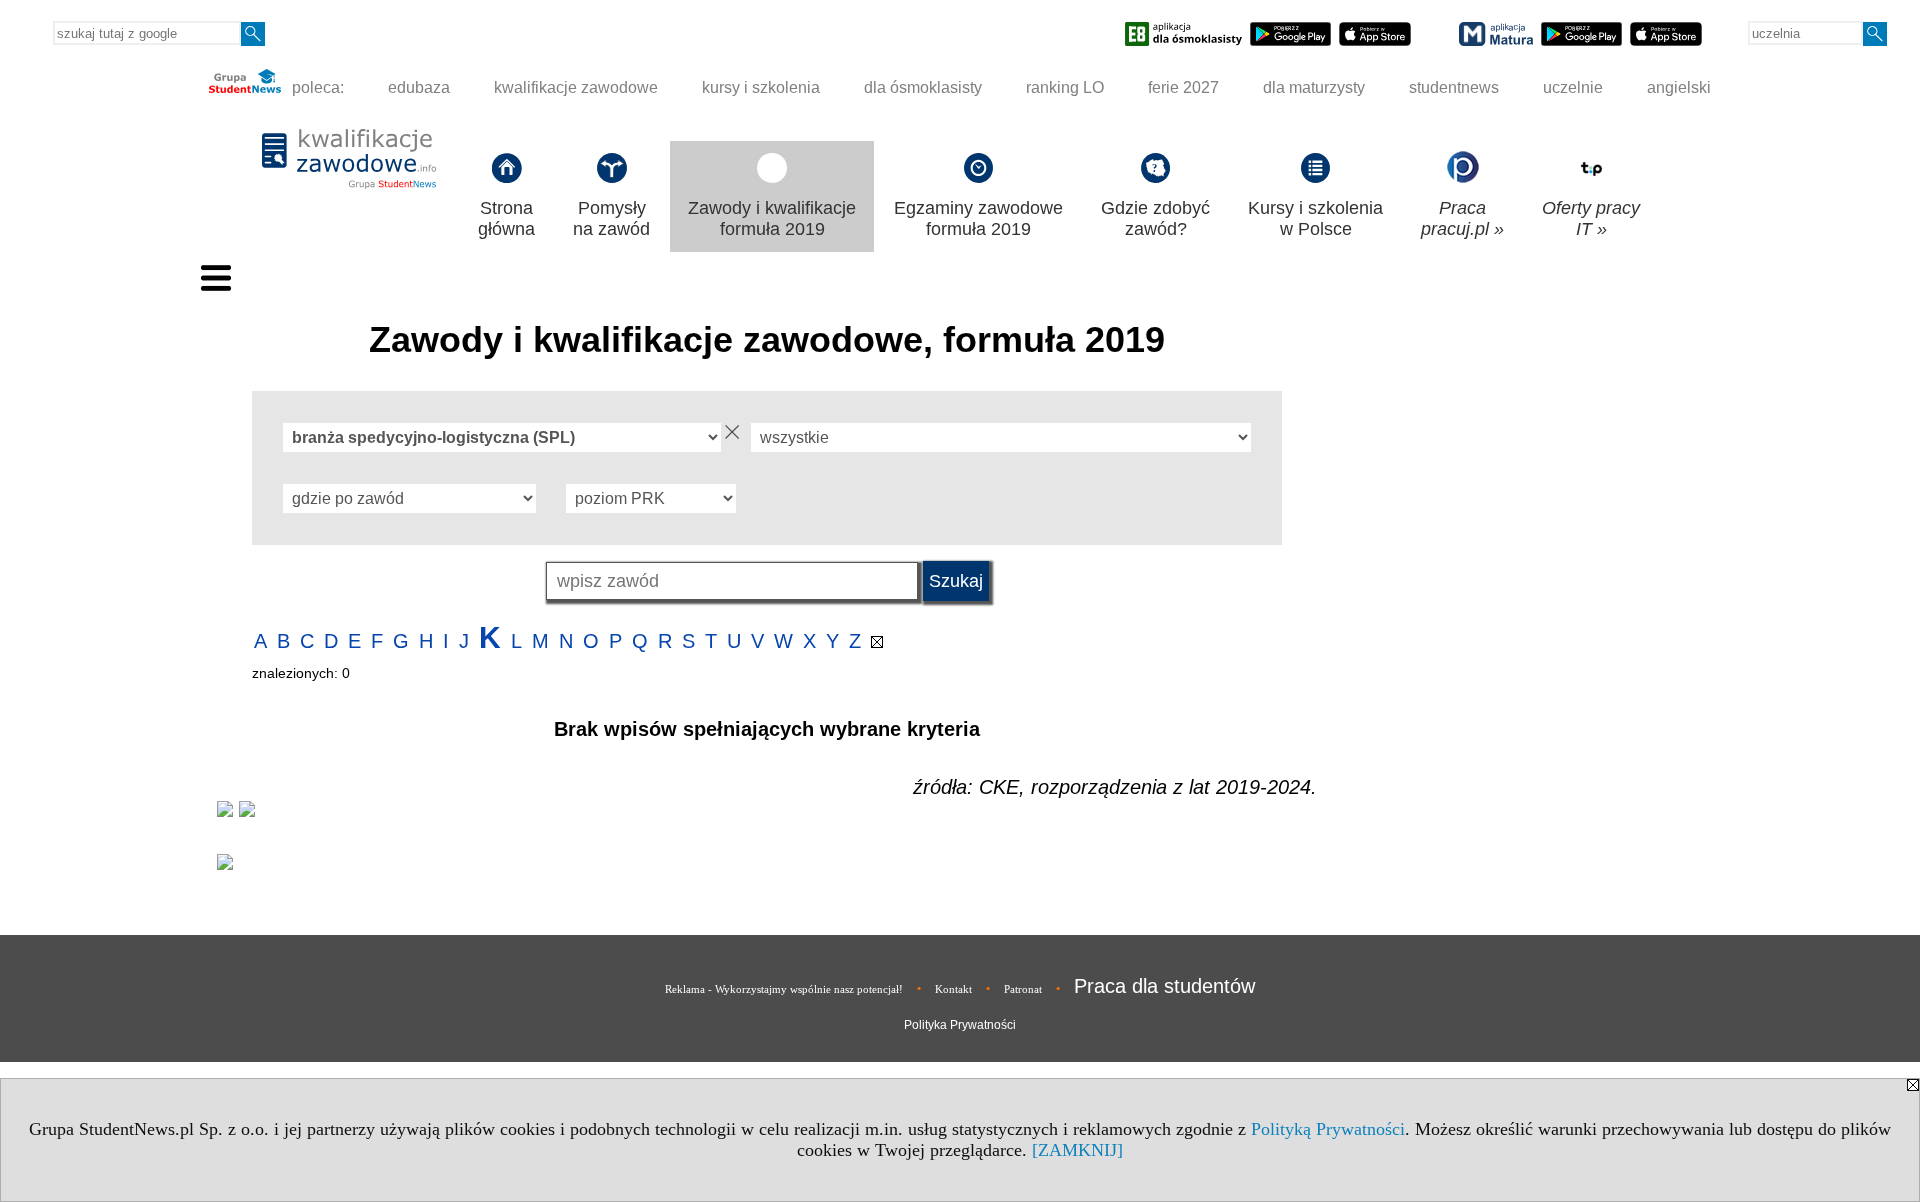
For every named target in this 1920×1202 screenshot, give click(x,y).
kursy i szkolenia (761, 87)
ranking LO (1065, 87)
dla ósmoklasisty (923, 87)
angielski (1679, 87)
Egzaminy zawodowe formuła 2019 (978, 218)
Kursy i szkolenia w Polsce (1315, 218)
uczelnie (1573, 87)
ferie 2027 (1183, 87)
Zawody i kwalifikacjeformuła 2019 (772, 218)
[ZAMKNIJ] (1077, 1150)
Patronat (1023, 989)
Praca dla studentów (1164, 986)
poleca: (316, 87)
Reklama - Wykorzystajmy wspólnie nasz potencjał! (784, 989)
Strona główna (506, 218)
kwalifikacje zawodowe (576, 87)
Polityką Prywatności (1328, 1129)
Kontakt (953, 989)
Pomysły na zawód (611, 218)
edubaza (419, 87)
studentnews (1454, 87)
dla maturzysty (1314, 87)
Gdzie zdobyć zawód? (1155, 218)
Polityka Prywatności (960, 1025)
